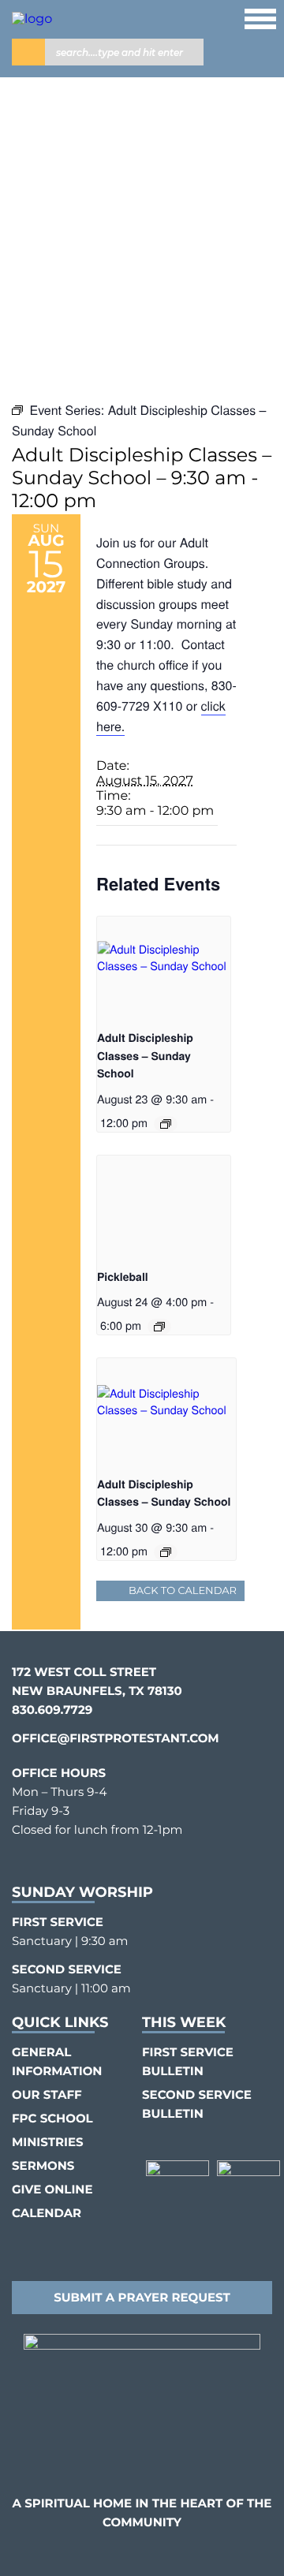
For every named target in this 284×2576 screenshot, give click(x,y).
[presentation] (164, 967)
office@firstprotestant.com (116, 1738)
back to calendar (183, 1591)
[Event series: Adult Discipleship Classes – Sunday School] (166, 1124)
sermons (43, 2165)
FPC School (52, 2118)
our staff (47, 2094)
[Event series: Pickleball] (159, 1327)
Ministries (48, 2142)
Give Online (52, 2189)
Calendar (47, 2213)
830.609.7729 (52, 1710)
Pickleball (123, 1277)
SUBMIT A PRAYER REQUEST (142, 2297)
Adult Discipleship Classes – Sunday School (145, 1056)
